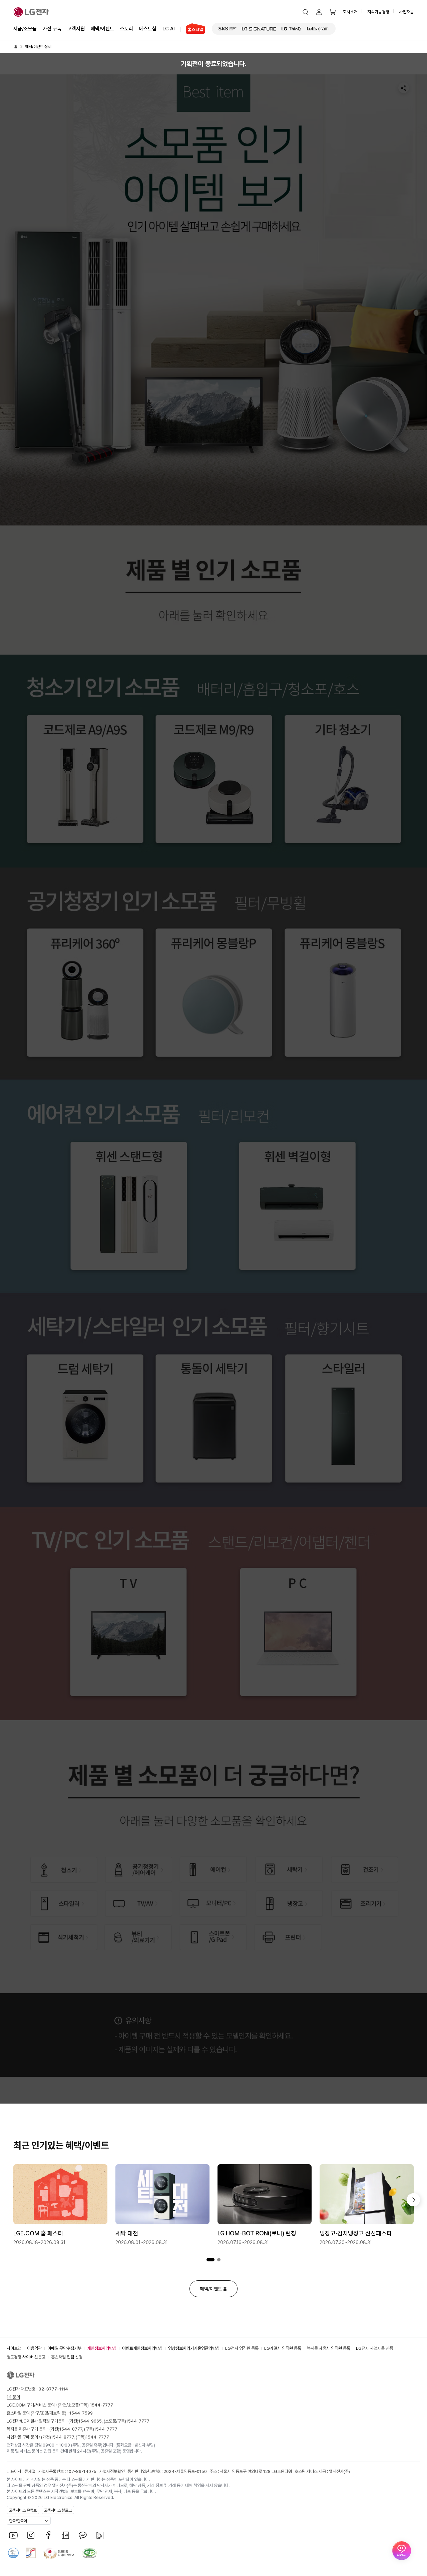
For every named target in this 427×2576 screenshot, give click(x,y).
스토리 (127, 29)
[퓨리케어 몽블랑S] (343, 993)
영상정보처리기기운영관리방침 (194, 2348)
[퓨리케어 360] (86, 993)
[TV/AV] (139, 1904)
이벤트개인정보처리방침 (142, 2348)
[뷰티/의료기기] (139, 1937)
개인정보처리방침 (102, 2348)
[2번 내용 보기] (219, 2260)
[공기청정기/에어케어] (139, 1870)
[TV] (129, 1632)
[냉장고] (289, 1904)
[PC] (298, 1632)
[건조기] (363, 1870)
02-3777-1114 (53, 2389)
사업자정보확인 (112, 2471)
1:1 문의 (13, 2397)
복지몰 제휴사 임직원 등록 (329, 2348)
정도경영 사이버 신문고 (26, 2357)
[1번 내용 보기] (210, 2260)
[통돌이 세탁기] (214, 1418)
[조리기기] (363, 1904)
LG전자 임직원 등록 (242, 2348)
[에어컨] (214, 1870)
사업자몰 (406, 12)
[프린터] (289, 1937)
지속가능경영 (378, 12)
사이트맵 (14, 2348)
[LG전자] (31, 12)
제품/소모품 (25, 29)
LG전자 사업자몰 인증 (374, 2348)
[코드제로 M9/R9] (214, 779)
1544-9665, (91, 2421)
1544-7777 (138, 2421)
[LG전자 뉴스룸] (65, 2535)
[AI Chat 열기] (402, 2551)
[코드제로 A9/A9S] (86, 779)
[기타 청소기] (343, 779)
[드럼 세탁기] (86, 1418)
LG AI (169, 29)
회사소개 (350, 12)
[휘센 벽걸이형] (298, 1206)
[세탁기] (289, 1870)
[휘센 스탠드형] (129, 1206)
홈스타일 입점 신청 (67, 2357)
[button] (306, 12)
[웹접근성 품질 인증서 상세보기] (89, 2553)
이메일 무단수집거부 (64, 2348)
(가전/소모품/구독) (85, 2405)
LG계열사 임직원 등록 (283, 2348)
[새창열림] (228, 29)
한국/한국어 (18, 2521)
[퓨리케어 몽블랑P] (214, 993)
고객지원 (76, 29)
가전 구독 (52, 29)
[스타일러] (343, 1418)
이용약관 (34, 2348)
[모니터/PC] (214, 1904)
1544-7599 (81, 2413)
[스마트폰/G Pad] (214, 1937)
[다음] (413, 2200)
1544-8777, (72, 2429)
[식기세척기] (63, 1937)
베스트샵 (148, 29)
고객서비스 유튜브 (23, 2510)
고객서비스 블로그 (58, 2510)
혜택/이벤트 (102, 29)
